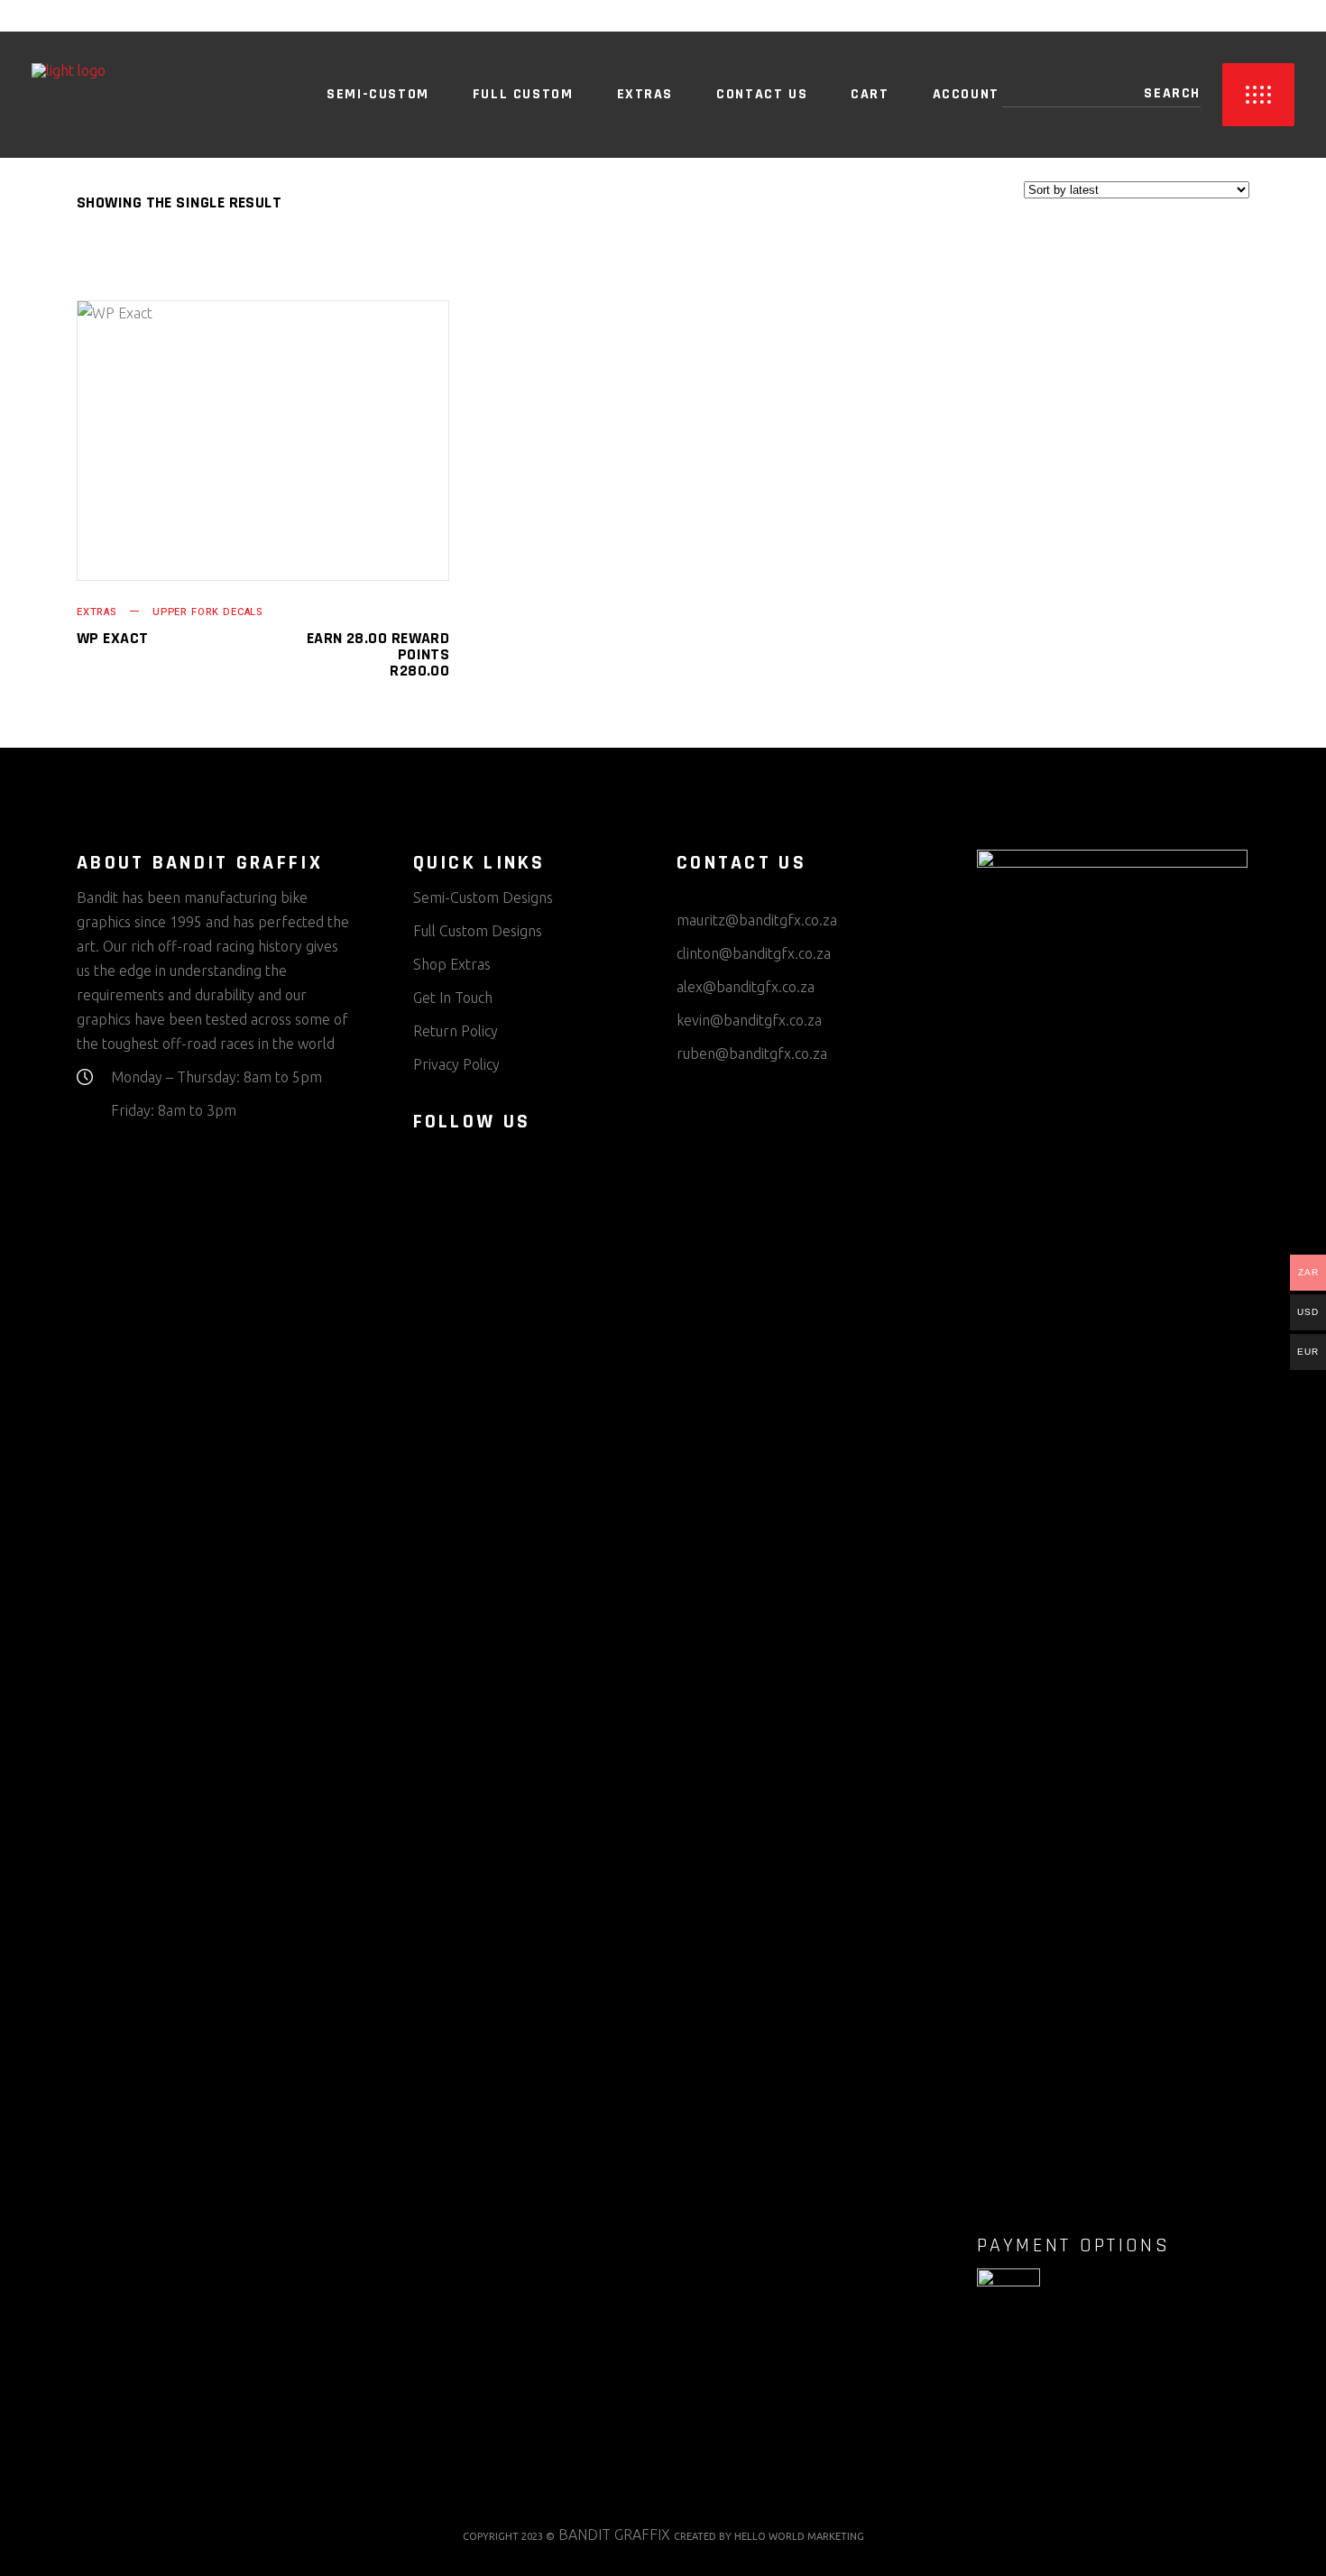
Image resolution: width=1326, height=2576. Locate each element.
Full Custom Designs (478, 931)
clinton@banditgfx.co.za (754, 953)
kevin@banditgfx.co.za (749, 1020)
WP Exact (113, 638)
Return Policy (456, 1031)
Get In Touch (453, 998)
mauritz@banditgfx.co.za (757, 920)
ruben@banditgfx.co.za (752, 1053)
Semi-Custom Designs (483, 897)
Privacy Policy (456, 1064)
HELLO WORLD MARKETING (799, 2536)
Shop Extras (452, 964)
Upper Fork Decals (207, 612)
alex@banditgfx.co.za (746, 987)
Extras (97, 612)
